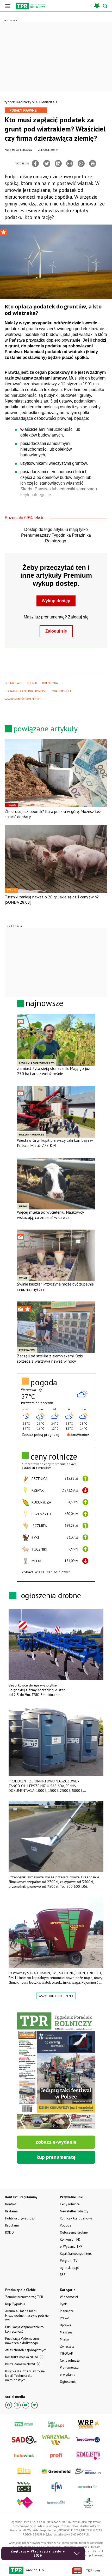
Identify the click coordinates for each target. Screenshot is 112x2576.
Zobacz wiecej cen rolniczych (46, 1572)
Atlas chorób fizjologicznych (26, 2350)
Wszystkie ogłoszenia (56, 1996)
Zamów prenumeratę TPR (24, 2297)
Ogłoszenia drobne (74, 2232)
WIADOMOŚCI (62, 691)
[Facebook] (35, 163)
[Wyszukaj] (105, 6)
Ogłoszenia (68, 2382)
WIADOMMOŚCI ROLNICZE (22, 699)
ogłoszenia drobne (51, 1595)
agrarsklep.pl (69, 2268)
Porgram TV (69, 2261)
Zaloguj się (56, 631)
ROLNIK (32, 683)
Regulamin (13, 2225)
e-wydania (68, 2375)
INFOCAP (66, 2353)
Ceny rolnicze (70, 2360)
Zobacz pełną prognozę (40, 1435)
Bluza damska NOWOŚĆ (23, 2364)
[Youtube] (26, 2405)
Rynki (64, 2304)
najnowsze (45, 1003)
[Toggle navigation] (8, 6)
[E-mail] (70, 163)
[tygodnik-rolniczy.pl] (30, 6)
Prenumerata (69, 2368)
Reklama (11, 2211)
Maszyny (66, 2332)
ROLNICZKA (50, 683)
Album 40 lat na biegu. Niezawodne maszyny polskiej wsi (27, 2316)
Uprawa (66, 2325)
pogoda (44, 1382)
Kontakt (11, 2204)
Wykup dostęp (56, 601)
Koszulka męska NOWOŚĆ (24, 2357)
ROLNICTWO (13, 683)
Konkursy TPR (70, 2239)
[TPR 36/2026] (56, 2071)
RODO (10, 2232)
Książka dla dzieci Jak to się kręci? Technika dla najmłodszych (25, 2376)
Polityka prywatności (20, 2218)
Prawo (65, 2318)
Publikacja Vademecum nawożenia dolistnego (22, 2341)
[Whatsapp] (81, 163)
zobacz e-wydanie (56, 2142)
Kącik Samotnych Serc (76, 2254)
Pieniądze (47, 102)
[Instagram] (17, 2405)
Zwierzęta (67, 2346)
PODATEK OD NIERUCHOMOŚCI (26, 691)
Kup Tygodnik (15, 2304)
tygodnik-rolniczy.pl (20, 102)
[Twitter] (47, 163)
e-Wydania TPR (71, 2247)
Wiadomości (69, 2297)
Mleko (64, 2339)
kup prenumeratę (56, 2157)
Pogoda (66, 2225)
